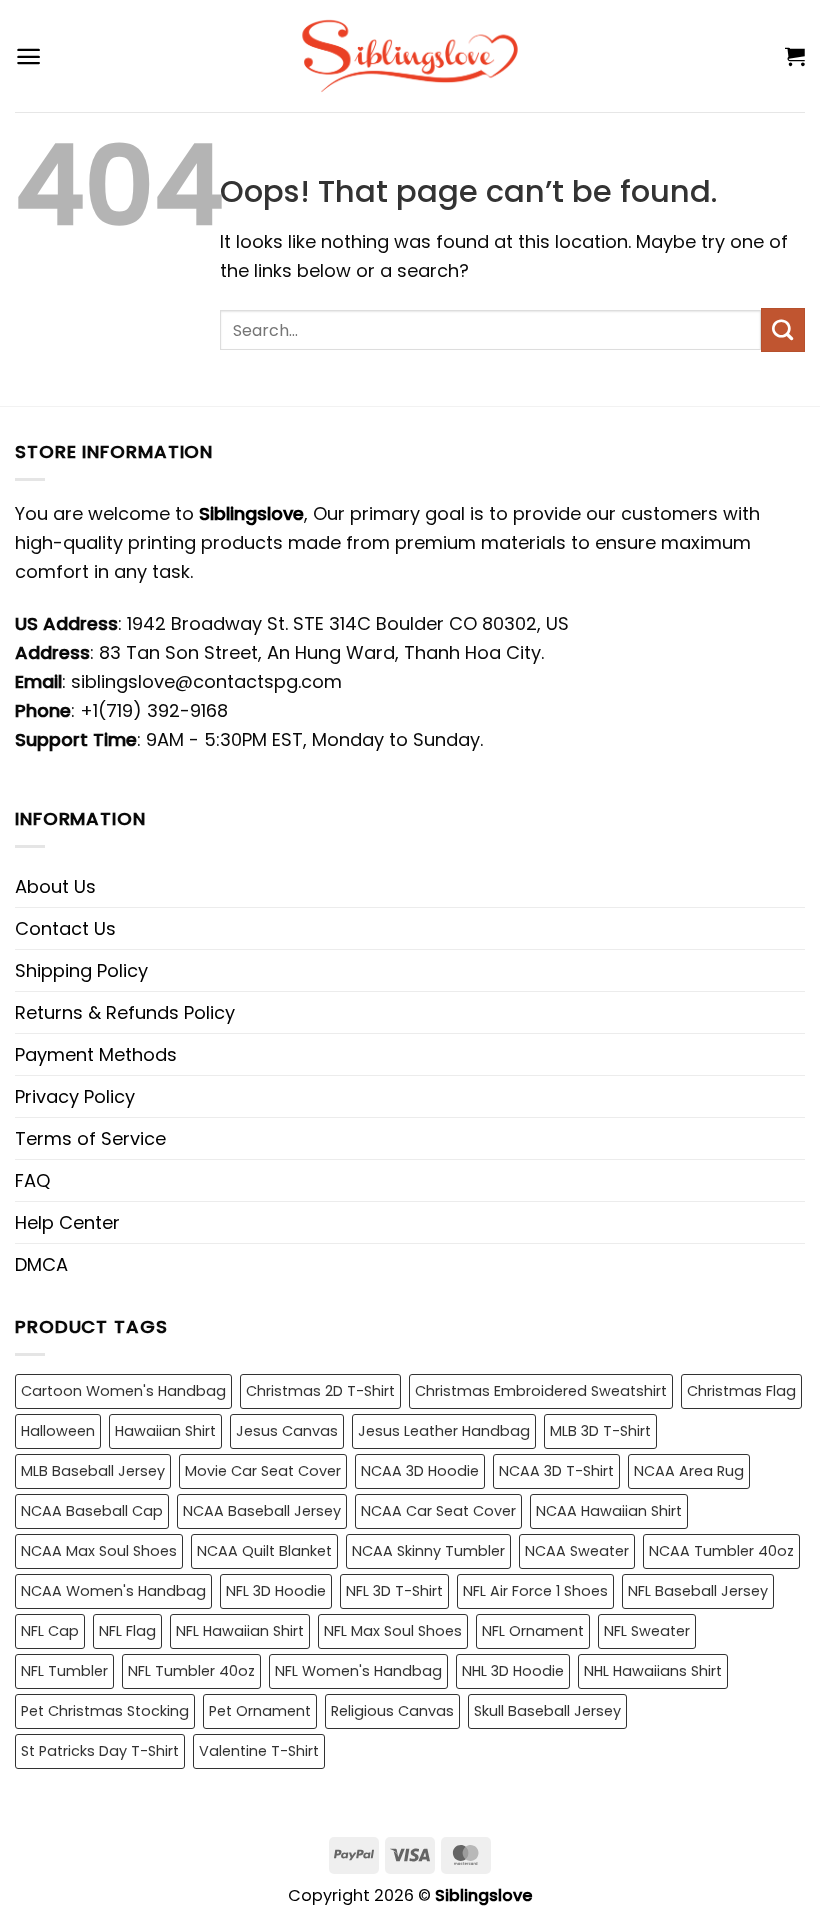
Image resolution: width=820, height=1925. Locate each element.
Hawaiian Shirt (165, 1431)
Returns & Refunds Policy (125, 1012)
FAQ (32, 1180)
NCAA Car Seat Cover (438, 1511)
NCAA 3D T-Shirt (556, 1471)
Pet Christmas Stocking (105, 1711)
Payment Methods (96, 1054)
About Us (55, 886)
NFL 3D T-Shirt (394, 1591)
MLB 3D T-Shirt (600, 1431)
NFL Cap (50, 1631)
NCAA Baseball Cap (92, 1511)
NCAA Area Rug (689, 1471)
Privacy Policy (75, 1096)
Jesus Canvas (287, 1431)
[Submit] (783, 330)
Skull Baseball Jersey (547, 1711)
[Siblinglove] (410, 56)
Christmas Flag (741, 1391)
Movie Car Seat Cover (263, 1471)
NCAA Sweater (577, 1551)
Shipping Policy (81, 970)
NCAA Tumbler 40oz (721, 1551)
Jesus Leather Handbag (444, 1431)
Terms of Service (90, 1138)
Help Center (67, 1222)
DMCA (41, 1264)
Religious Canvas (392, 1711)
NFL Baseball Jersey (698, 1591)
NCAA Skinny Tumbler (428, 1551)
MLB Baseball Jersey (93, 1471)
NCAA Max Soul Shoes (99, 1551)
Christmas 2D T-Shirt (320, 1391)
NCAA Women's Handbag (113, 1591)
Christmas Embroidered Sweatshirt (541, 1391)
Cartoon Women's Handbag (123, 1391)
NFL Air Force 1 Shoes (535, 1591)
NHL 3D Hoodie (513, 1671)
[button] (28, 56)
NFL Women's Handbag (358, 1671)
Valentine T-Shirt (259, 1751)
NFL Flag (127, 1631)
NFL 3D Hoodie (276, 1591)
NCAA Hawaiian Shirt (609, 1511)
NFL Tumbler (64, 1671)
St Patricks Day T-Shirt (100, 1751)
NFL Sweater (647, 1631)
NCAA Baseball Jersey (262, 1511)
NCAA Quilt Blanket (264, 1551)
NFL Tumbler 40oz (191, 1671)
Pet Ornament (260, 1711)
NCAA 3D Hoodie (420, 1471)
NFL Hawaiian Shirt (240, 1631)
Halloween (58, 1431)
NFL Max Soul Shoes (393, 1631)
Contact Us (65, 928)
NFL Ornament (533, 1631)
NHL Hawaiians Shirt (653, 1671)
